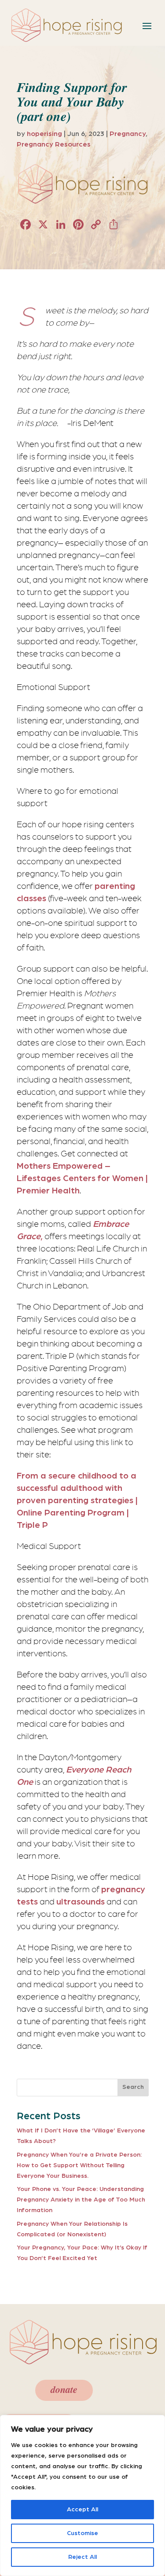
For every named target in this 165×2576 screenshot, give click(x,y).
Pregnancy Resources (54, 144)
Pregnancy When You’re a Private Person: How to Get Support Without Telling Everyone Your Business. (79, 2165)
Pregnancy (128, 134)
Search (133, 2087)
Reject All (82, 2557)
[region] (82, 2495)
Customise (82, 2533)
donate (64, 2390)
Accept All (82, 2510)
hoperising (44, 134)
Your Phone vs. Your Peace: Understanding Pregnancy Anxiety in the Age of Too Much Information (81, 2200)
